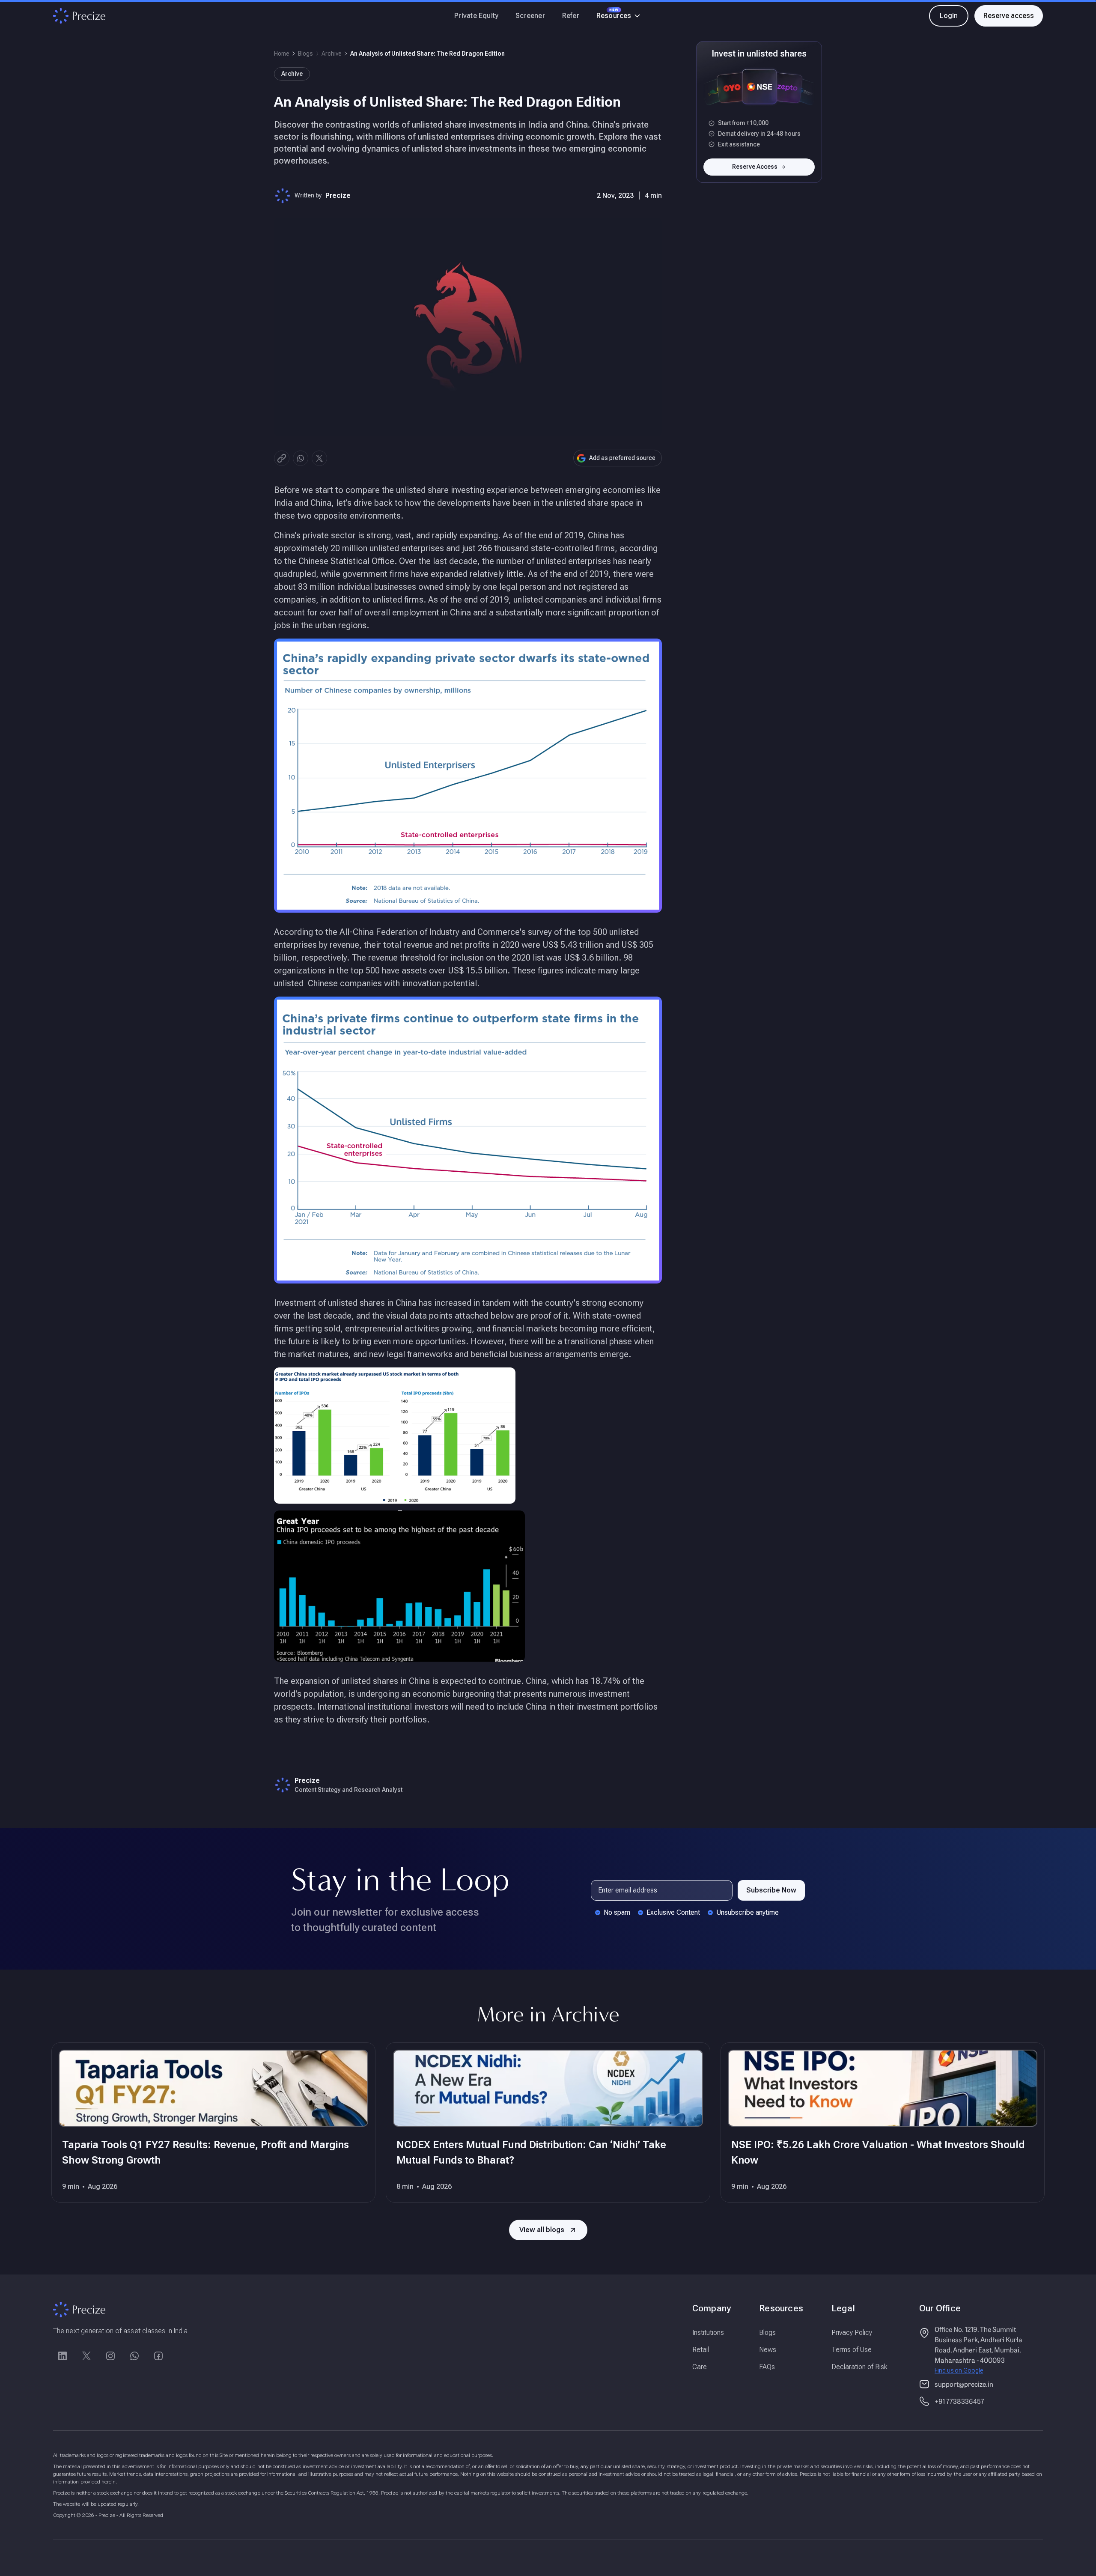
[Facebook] (158, 2356)
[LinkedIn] (63, 2356)
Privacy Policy (852, 2333)
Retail (701, 2350)
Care (700, 2367)
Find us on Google (959, 2370)
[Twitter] (86, 2356)
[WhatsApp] (134, 2356)
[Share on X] (319, 458)
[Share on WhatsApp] (301, 458)
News (768, 2350)
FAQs (767, 2367)
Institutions (708, 2333)
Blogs (305, 54)
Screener (530, 16)
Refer (571, 16)
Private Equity (476, 16)
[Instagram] (110, 2356)
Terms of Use (852, 2350)
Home (282, 54)
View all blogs (542, 2230)
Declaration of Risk (859, 2367)
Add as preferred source (622, 458)
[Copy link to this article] (282, 458)
